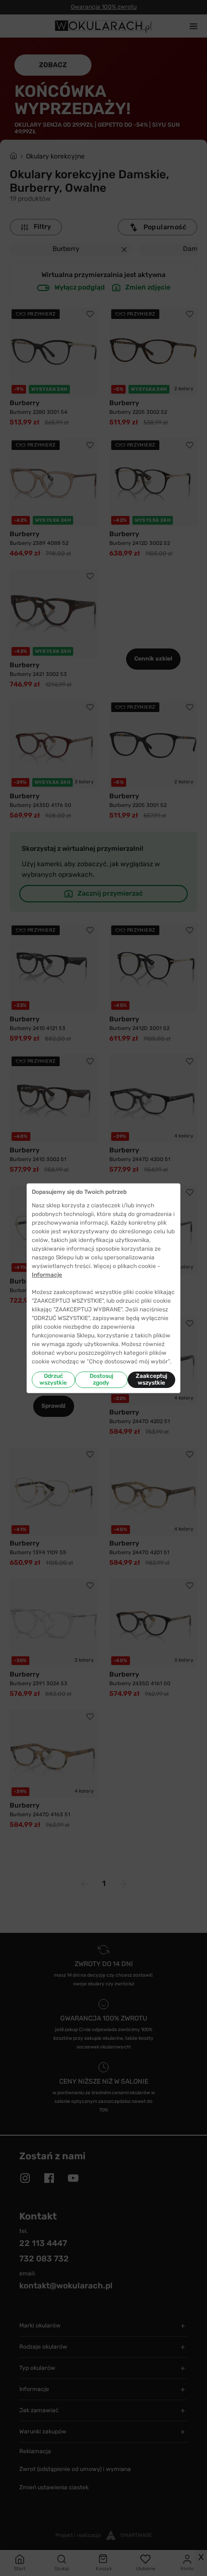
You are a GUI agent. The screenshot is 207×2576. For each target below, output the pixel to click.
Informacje (47, 1275)
